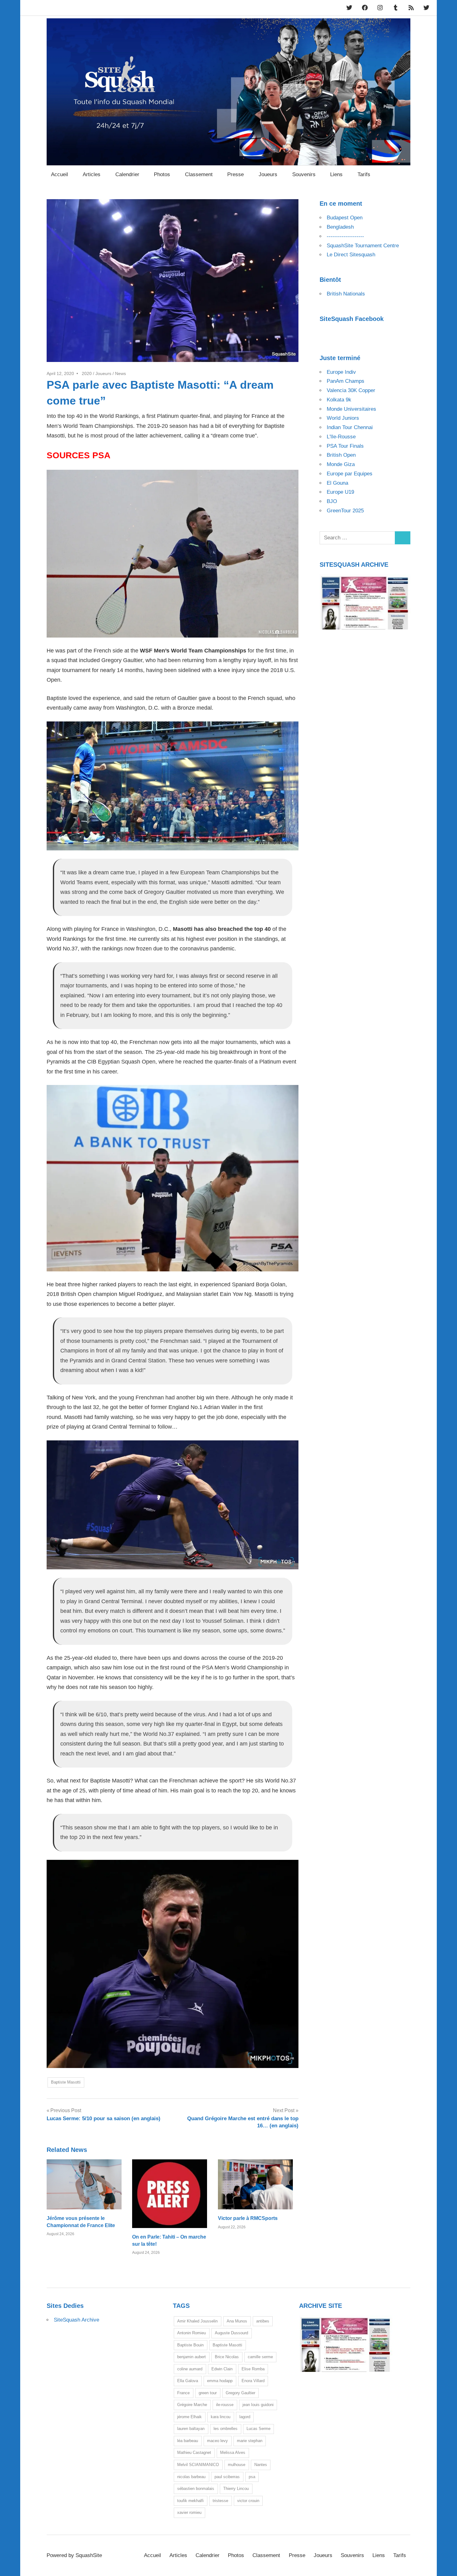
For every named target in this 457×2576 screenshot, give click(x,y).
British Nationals (346, 294)
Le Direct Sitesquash (351, 255)
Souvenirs (304, 174)
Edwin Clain (222, 2369)
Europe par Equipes (350, 474)
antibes (263, 2321)
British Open (341, 455)
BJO (332, 501)
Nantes (261, 2465)
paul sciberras (227, 2477)
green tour (208, 2393)
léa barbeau (188, 2441)
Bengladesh (340, 227)
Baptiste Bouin (190, 2345)
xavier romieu (189, 2512)
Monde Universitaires (351, 409)
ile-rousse (225, 2405)
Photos (162, 174)
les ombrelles (226, 2429)
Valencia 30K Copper (351, 390)
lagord (245, 2417)
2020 (87, 373)
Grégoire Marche (192, 2405)
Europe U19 (340, 492)
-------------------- (345, 236)
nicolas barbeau (191, 2477)
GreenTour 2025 (345, 511)
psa (252, 2477)
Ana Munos (237, 2321)
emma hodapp (220, 2381)
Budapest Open (345, 218)
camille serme (260, 2357)
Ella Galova (188, 2381)
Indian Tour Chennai (350, 427)
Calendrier (127, 174)
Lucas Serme (259, 2429)
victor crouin (248, 2501)
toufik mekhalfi (190, 2501)
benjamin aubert (192, 2357)
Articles (92, 174)
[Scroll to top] (446, 2565)
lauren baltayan (191, 2429)
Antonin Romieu (192, 2333)
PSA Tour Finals (345, 446)
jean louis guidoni (258, 2405)
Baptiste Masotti (66, 2082)
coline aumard (190, 2369)
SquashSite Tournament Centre (363, 246)
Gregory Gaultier (240, 2393)
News (120, 373)
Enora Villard (253, 2381)
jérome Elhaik (189, 2417)
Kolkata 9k (339, 400)
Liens (336, 174)
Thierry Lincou (236, 2489)
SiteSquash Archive (76, 2320)
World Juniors (343, 418)
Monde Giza (341, 464)
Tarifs (364, 174)
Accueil (60, 174)
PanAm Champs (346, 381)
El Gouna (337, 483)
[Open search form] (403, 174)
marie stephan (250, 2441)
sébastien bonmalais (196, 2489)
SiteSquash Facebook (352, 319)
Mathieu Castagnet (194, 2452)
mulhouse (237, 2465)
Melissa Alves (233, 2452)
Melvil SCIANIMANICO (198, 2465)
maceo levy (217, 2441)
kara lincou (221, 2417)
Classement (199, 174)
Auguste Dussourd (231, 2333)
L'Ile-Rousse (341, 437)
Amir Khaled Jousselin (197, 2321)
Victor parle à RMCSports (248, 2218)
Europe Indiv (341, 372)
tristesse (220, 2501)
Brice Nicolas (227, 2357)
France (183, 2393)
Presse (235, 174)
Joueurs (268, 174)
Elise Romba (253, 2369)
